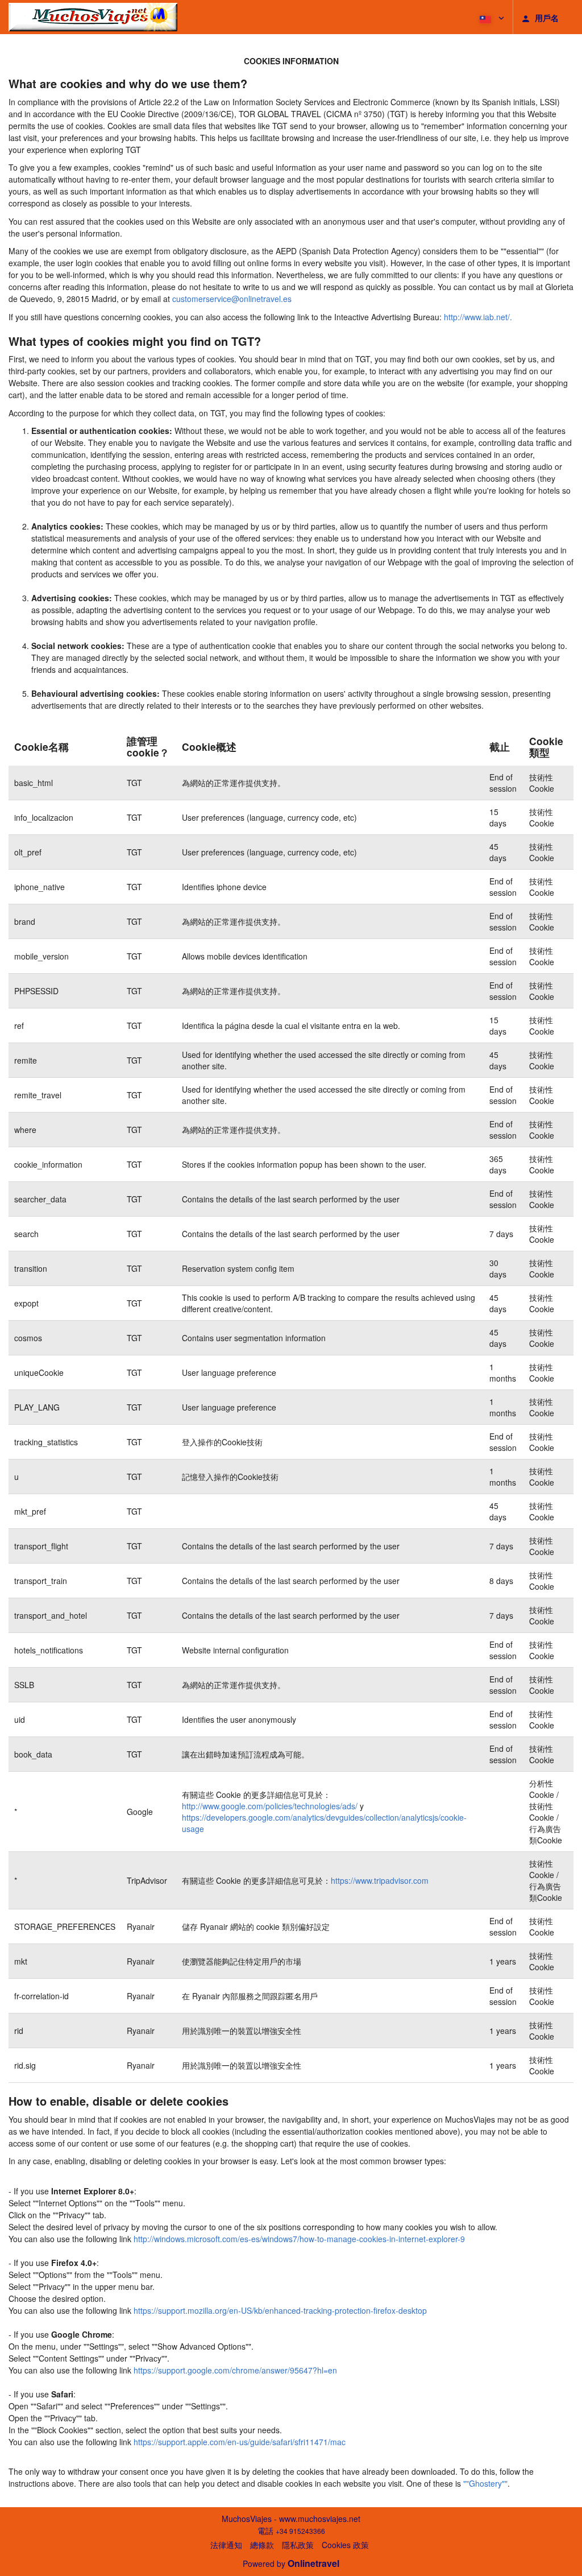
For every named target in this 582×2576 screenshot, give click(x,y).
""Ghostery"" (485, 2483)
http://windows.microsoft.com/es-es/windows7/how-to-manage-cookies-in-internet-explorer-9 (299, 2239)
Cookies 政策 (345, 2545)
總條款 (262, 2545)
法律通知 (226, 2545)
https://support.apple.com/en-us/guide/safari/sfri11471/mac (240, 2442)
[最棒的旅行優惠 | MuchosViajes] (93, 17)
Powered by (291, 2563)
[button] (491, 17)
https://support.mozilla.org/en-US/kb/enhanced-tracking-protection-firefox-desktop (280, 2310)
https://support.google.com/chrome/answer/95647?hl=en (235, 2370)
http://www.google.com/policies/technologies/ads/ (270, 1806)
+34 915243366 (300, 2531)
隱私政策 (298, 2545)
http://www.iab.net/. (478, 317)
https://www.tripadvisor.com (380, 1880)
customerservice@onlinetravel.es (232, 299)
